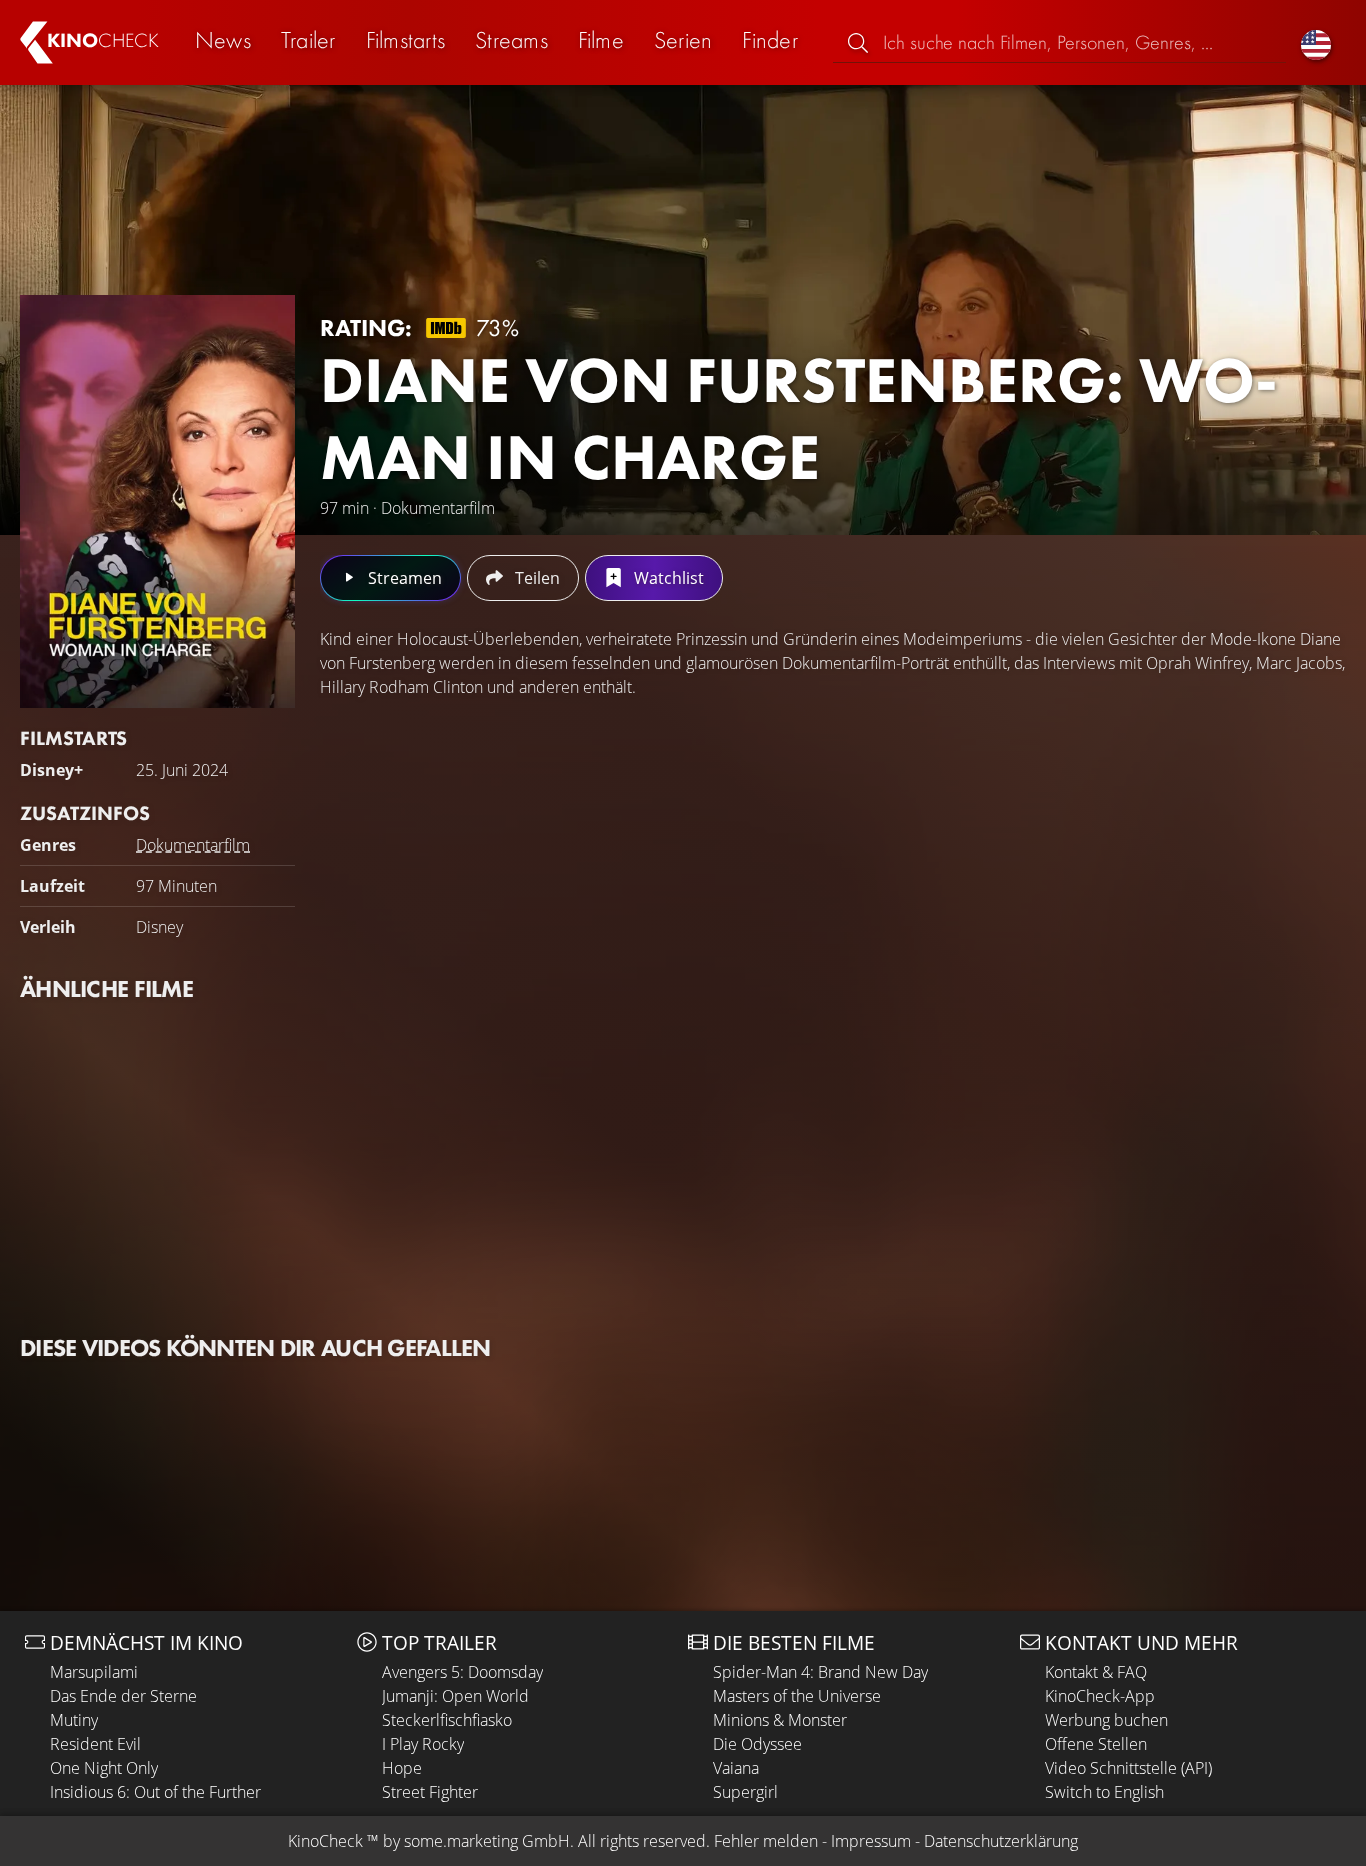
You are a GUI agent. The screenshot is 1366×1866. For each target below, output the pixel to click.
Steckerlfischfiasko (447, 1720)
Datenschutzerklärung (1001, 1841)
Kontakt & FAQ (1096, 1672)
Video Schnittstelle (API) (1128, 1768)
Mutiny (74, 1720)
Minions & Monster (780, 1720)
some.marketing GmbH (487, 1841)
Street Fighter (430, 1792)
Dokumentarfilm (193, 845)
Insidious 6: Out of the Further (155, 1792)
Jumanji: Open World (455, 1696)
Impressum (871, 1841)
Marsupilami (94, 1672)
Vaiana (736, 1768)
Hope (402, 1768)
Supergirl (745, 1792)
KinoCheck (325, 1841)
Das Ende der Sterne (123, 1696)
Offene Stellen (1096, 1744)
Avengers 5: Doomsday (462, 1672)
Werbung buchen (1106, 1720)
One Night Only (104, 1768)
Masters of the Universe (797, 1696)
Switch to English (1104, 1792)
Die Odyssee (757, 1744)
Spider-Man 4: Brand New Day (820, 1672)
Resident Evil (95, 1744)
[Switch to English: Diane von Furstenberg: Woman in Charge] (1316, 42)
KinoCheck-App (1100, 1696)
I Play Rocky (423, 1744)
